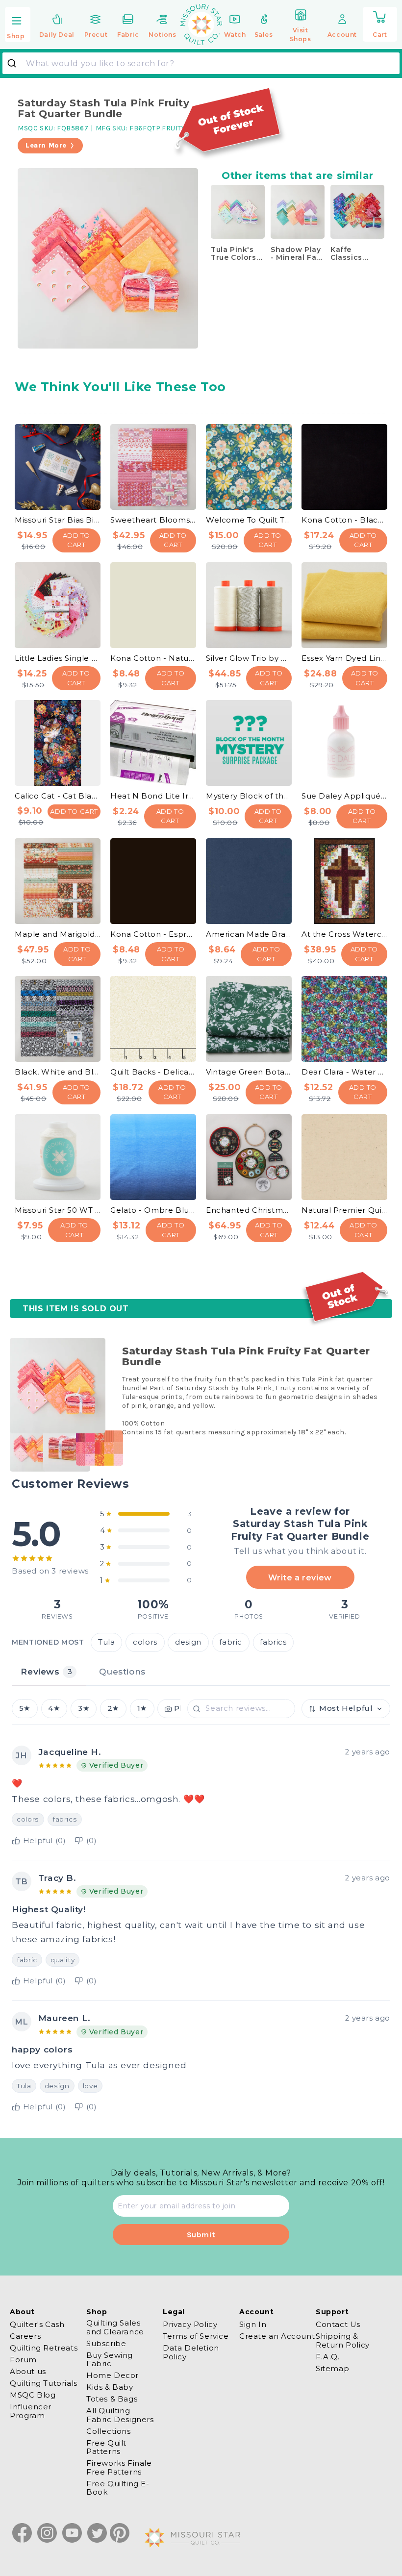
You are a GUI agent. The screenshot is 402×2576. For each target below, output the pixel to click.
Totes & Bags (112, 2399)
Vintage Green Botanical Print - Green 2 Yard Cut (249, 1072)
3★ (84, 1708)
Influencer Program (31, 2411)
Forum (23, 2360)
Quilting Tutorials (44, 2383)
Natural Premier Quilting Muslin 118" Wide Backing (344, 1210)
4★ (54, 1708)
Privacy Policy (190, 2325)
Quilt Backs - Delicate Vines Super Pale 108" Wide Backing (153, 1072)
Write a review (300, 1577)
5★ (25, 1708)
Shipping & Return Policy (343, 2340)
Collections (109, 2431)
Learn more (46, 145)
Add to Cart (77, 540)
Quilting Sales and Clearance (115, 2327)
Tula (106, 1642)
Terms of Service (196, 2336)
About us (28, 2371)
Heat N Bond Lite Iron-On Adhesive (153, 796)
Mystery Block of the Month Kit (249, 796)
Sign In (253, 2325)
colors (145, 1642)
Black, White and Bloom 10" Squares (58, 1072)
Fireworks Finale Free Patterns (119, 2467)
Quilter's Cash (37, 2325)
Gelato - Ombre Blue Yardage (153, 1210)
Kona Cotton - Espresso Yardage (153, 934)
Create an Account (277, 2336)
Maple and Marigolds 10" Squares (58, 934)
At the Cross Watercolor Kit (344, 934)
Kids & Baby (110, 2387)
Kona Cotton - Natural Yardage (153, 658)
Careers (25, 2336)
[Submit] (15, 63)
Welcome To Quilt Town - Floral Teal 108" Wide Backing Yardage (249, 520)
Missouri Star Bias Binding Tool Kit (58, 520)
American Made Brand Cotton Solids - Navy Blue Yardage (249, 934)
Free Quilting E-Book (118, 2488)
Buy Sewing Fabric (110, 2359)
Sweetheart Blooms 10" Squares (153, 520)
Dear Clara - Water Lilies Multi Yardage (344, 1072)
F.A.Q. (328, 2357)
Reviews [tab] (46, 1671)
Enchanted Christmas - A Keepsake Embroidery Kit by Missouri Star (249, 1210)
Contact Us (338, 2325)
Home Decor (113, 2375)
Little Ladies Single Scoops (58, 658)
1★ (142, 1708)
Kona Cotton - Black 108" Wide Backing (344, 520)
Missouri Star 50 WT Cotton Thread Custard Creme (58, 1210)
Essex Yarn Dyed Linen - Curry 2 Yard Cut (344, 658)
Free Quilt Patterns (106, 2447)
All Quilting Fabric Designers (120, 2415)
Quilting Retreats (44, 2348)
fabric (231, 1642)
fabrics (273, 1642)
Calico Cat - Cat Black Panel (58, 796)
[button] (18, 25)
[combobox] (201, 63)
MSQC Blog (33, 2395)
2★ (113, 1708)
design (188, 1642)
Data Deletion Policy (191, 2352)
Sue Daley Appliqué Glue (344, 796)
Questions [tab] (122, 1671)
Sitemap (332, 2368)
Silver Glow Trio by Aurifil (249, 658)
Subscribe (106, 2343)
